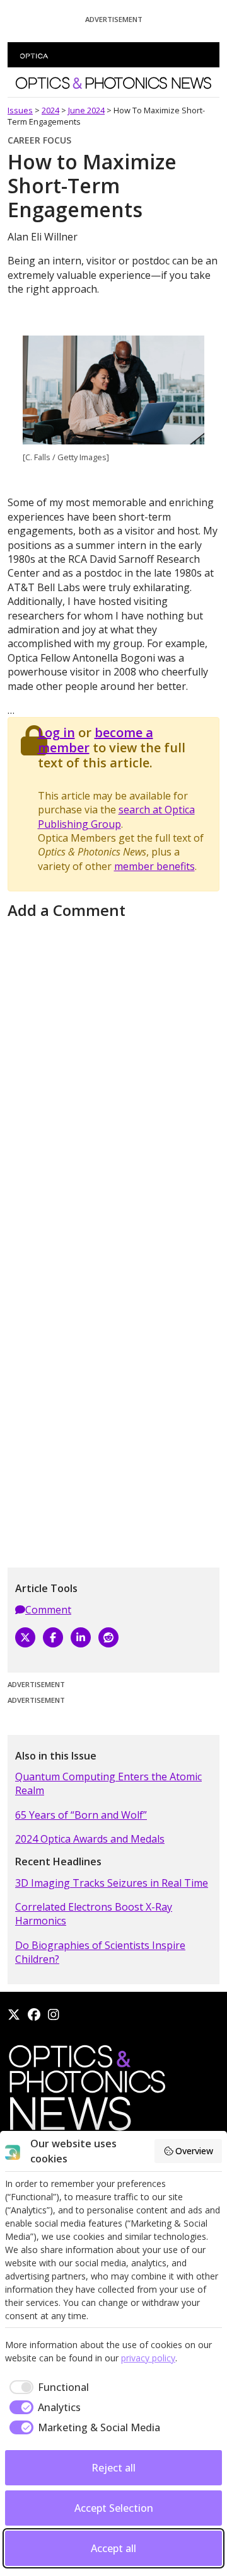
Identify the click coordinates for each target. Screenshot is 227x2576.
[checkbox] (47, 2387)
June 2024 (86, 110)
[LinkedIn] (81, 1637)
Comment (48, 1610)
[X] (25, 1637)
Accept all (113, 2548)
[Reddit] (108, 1637)
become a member (96, 740)
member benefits (154, 866)
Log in (56, 732)
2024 (50, 110)
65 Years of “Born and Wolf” (81, 1815)
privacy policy (148, 2358)
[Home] (86, 2092)
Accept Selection (114, 2508)
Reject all (113, 2468)
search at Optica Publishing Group (116, 816)
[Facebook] (53, 1637)
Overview (194, 2151)
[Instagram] (54, 2014)
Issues (20, 110)
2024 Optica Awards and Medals (90, 1839)
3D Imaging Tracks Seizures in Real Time (112, 1883)
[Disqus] (113, 1081)
